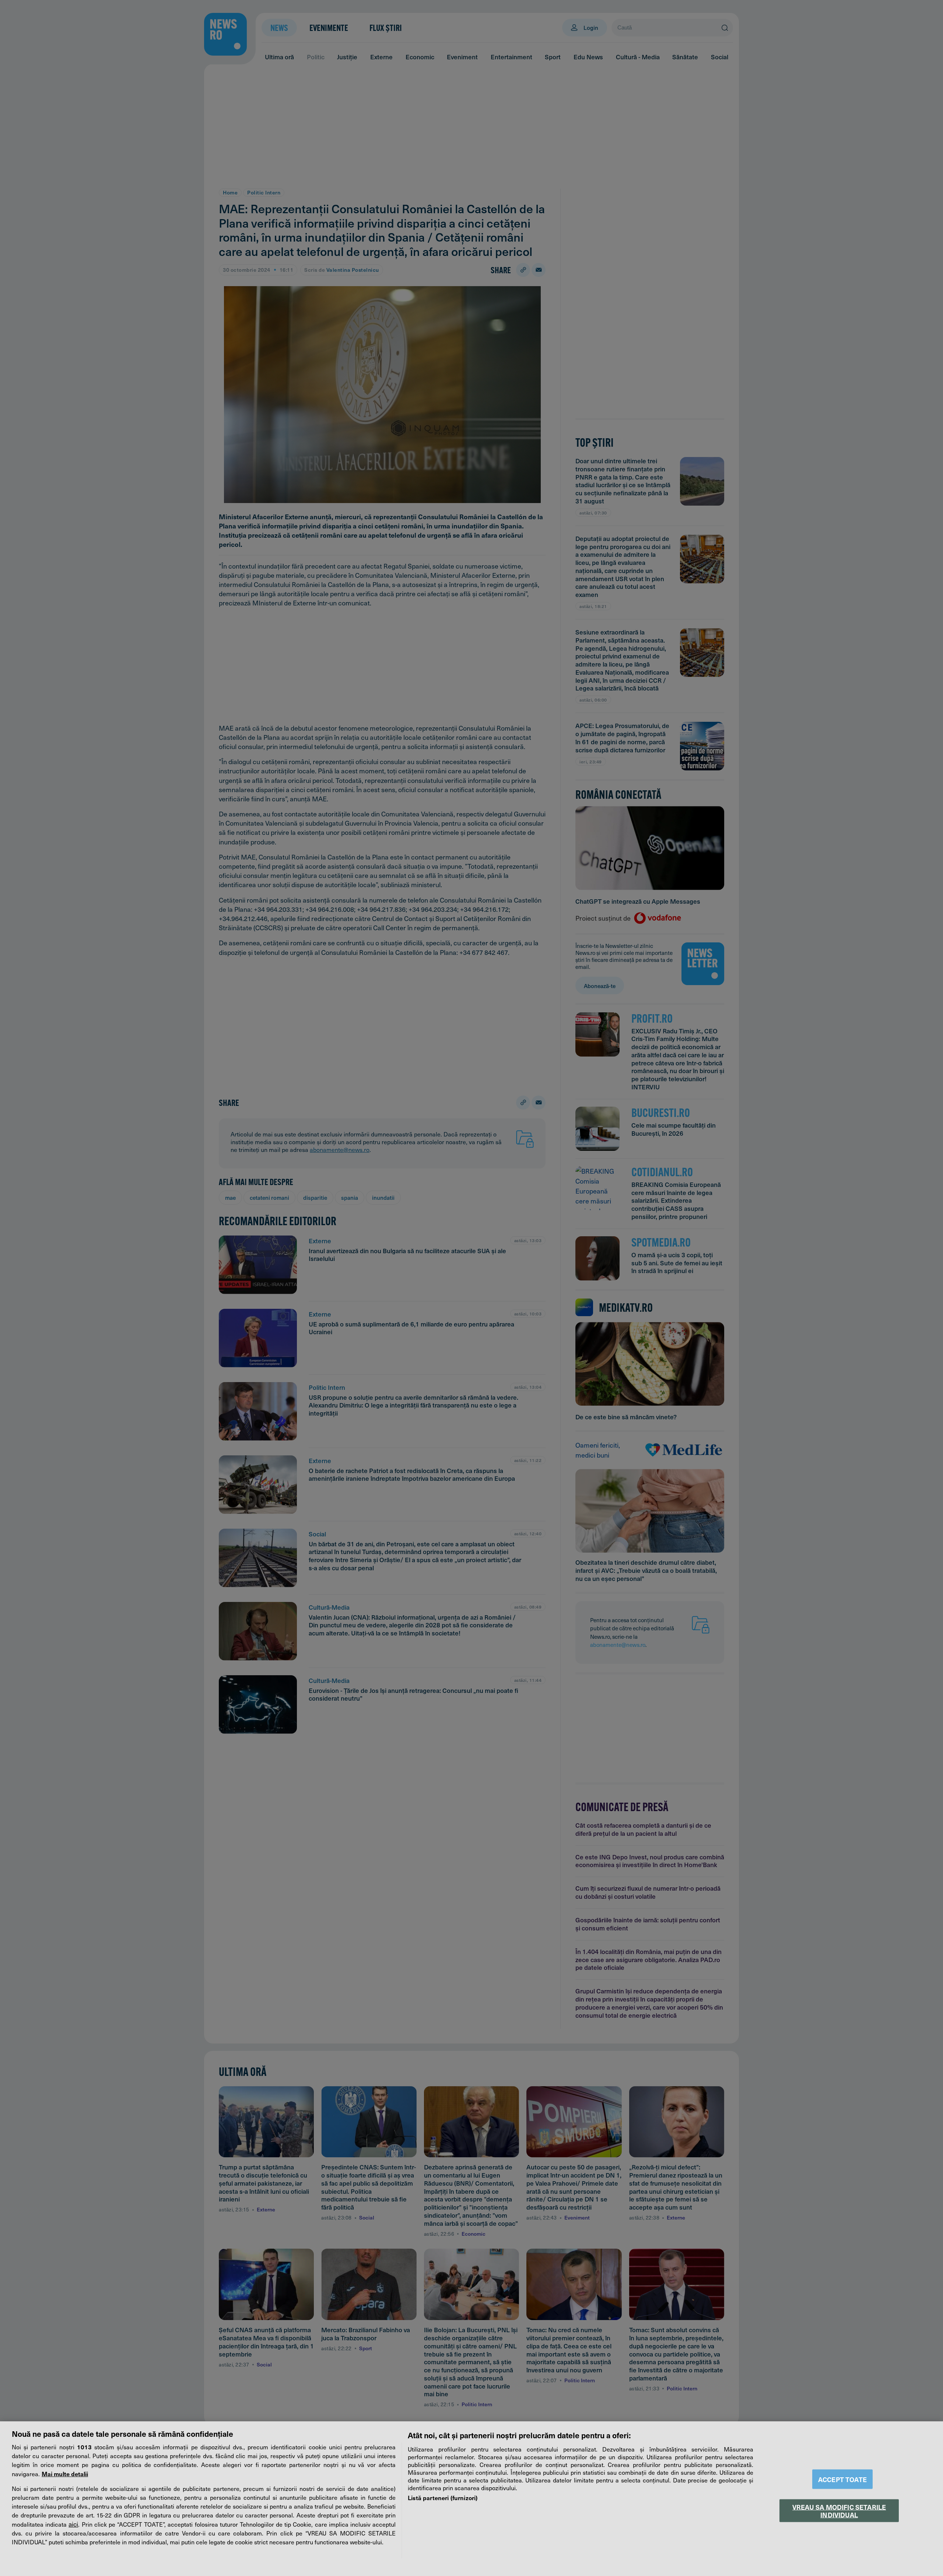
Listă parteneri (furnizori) (443, 2498)
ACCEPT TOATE (842, 2479)
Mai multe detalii (65, 2474)
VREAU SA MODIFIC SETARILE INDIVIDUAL (839, 2510)
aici (73, 2524)
